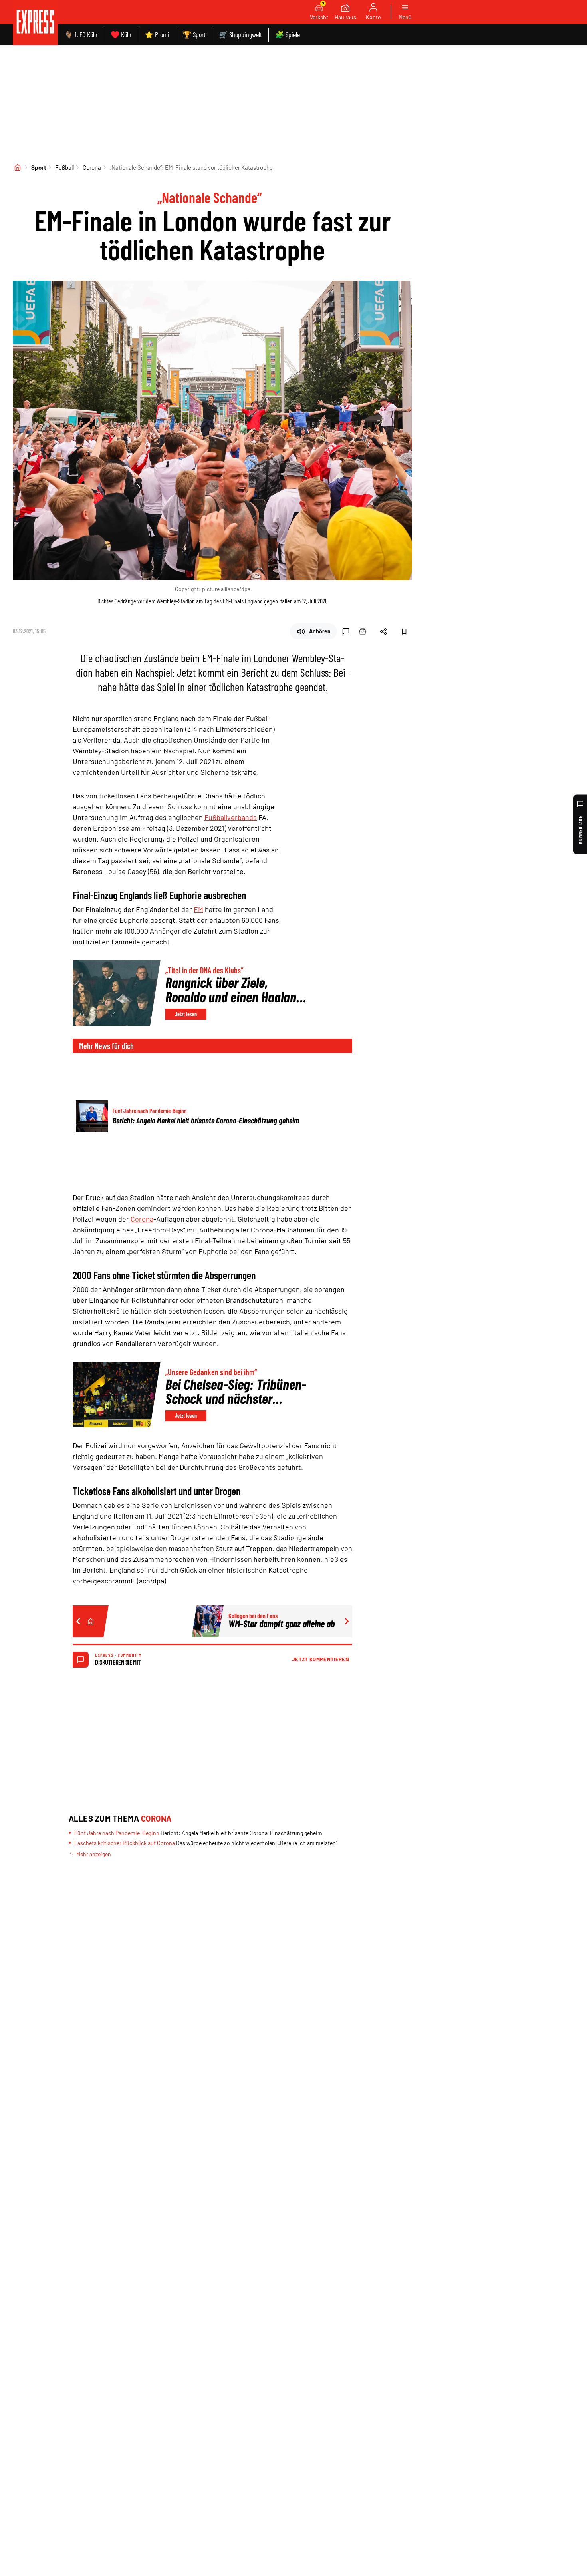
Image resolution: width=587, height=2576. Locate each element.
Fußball (64, 167)
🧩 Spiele (288, 34)
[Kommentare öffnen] (346, 631)
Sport (39, 167)
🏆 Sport (194, 34)
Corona (92, 167)
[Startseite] (18, 167)
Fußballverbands (231, 817)
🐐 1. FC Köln (81, 34)
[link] (35, 23)
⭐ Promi (157, 34)
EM (198, 909)
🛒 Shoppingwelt (240, 34)
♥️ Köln (121, 34)
